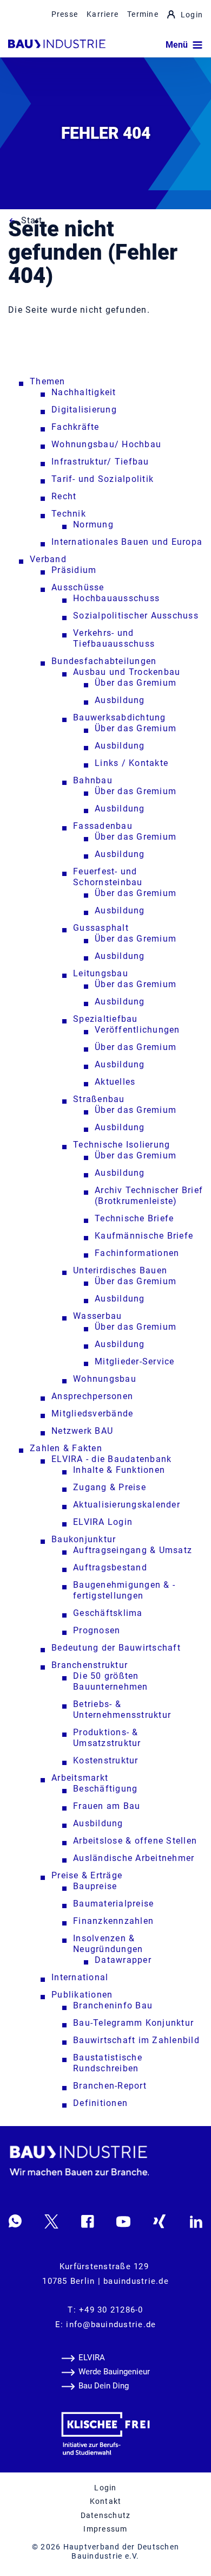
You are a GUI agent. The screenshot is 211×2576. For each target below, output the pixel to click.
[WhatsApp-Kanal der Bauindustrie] (15, 2221)
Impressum (105, 2529)
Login (192, 15)
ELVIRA (92, 2358)
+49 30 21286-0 (111, 2310)
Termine (143, 14)
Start (32, 220)
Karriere (103, 14)
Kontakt (106, 2501)
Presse (65, 14)
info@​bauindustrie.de (111, 2324)
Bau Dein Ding (104, 2386)
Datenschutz (106, 2515)
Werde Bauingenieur (114, 2372)
